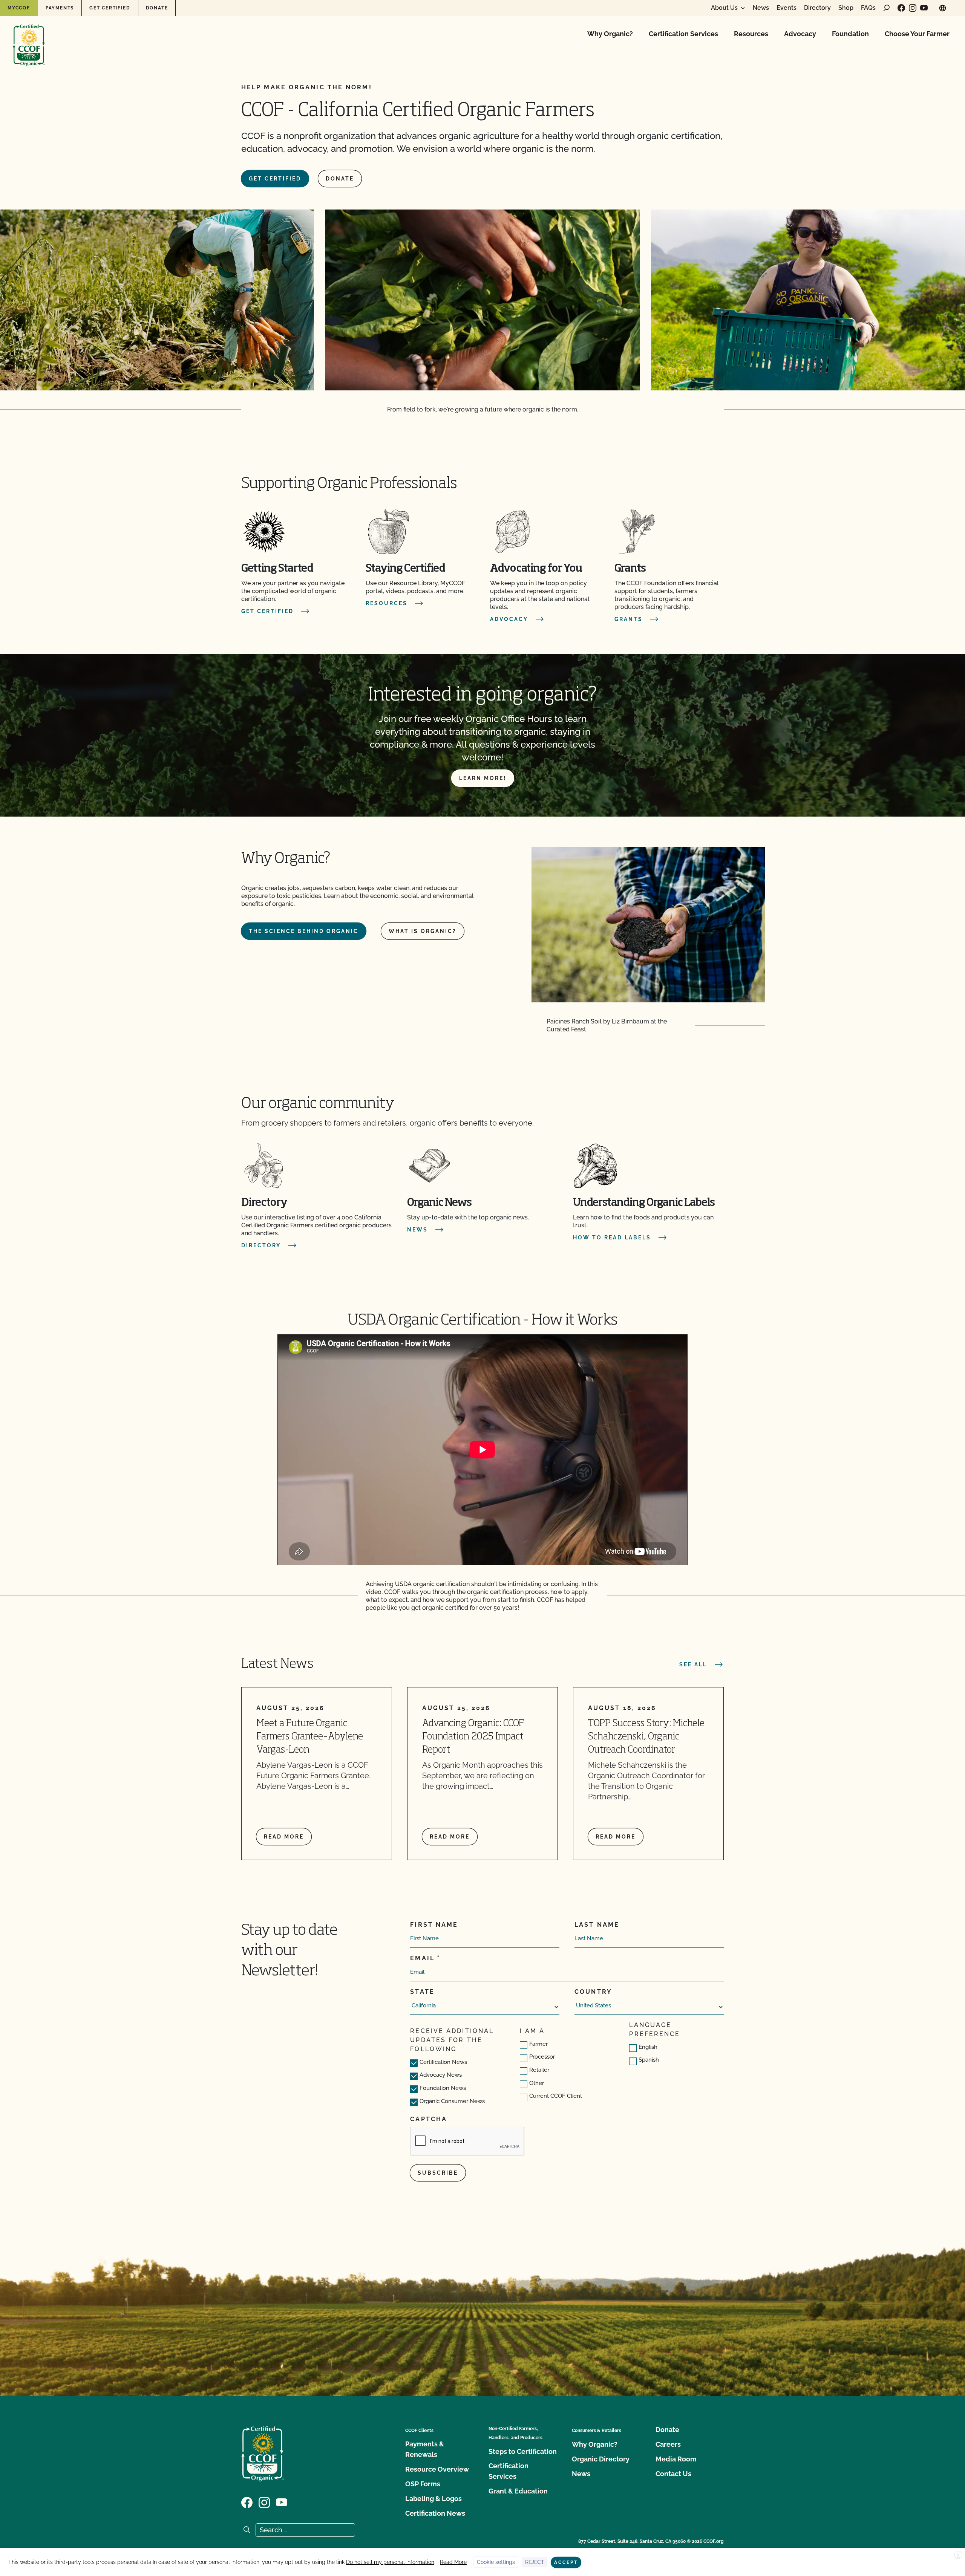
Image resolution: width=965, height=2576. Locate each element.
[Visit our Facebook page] (901, 8)
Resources (751, 34)
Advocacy (800, 34)
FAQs (868, 8)
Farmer (538, 2044)
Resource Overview (437, 2469)
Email (422, 1958)
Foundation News (443, 2088)
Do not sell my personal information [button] (390, 2562)
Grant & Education (518, 2491)
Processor (542, 2057)
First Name (434, 1925)
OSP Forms (423, 2484)
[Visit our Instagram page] (913, 8)
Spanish (649, 2060)
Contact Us (673, 2474)
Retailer (539, 2070)
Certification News (443, 2062)
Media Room (676, 2459)
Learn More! (483, 778)
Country (593, 1992)
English (648, 2047)
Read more (284, 1837)
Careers (668, 2444)
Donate (157, 8)
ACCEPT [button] (566, 2562)
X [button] (958, 2555)
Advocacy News (441, 2075)
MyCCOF (19, 8)
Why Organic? (610, 34)
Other (537, 2083)
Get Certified (110, 8)
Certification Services (683, 34)
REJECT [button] (535, 2562)
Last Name (597, 1925)
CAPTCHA (429, 2119)
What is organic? (423, 931)
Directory (817, 8)
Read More (453, 2562)
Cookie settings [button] (496, 2562)
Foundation (850, 34)
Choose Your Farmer (917, 34)
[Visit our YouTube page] (924, 8)
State (422, 1992)
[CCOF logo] (29, 37)
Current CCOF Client (556, 2096)
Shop (846, 8)
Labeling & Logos (433, 2499)
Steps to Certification (523, 2451)
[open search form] (887, 8)
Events (787, 8)
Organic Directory (601, 2459)
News (761, 8)
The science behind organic (304, 931)
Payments (60, 8)
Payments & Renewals (425, 2449)
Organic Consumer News (452, 2101)
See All (693, 1664)
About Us (724, 8)
